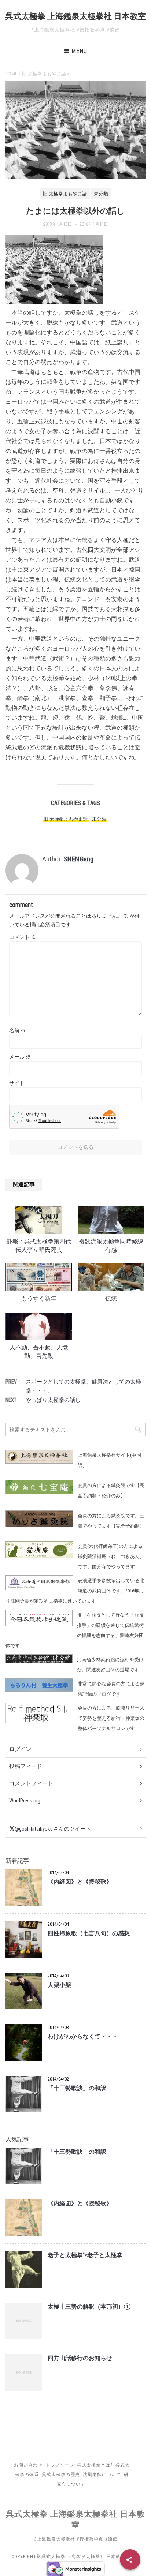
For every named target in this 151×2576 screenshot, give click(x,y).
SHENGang (79, 859)
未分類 (99, 819)
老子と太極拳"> (85, 2255)
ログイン (20, 1749)
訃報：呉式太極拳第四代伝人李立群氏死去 (39, 1246)
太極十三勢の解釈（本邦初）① (89, 2307)
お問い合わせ (28, 2465)
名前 (17, 1030)
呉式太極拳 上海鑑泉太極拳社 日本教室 (75, 16)
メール (20, 1057)
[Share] (130, 2560)
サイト (17, 1083)
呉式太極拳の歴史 (61, 2475)
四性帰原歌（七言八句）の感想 (89, 1933)
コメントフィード (31, 1783)
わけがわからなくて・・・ (83, 2037)
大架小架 (59, 1985)
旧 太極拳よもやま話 (66, 819)
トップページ (60, 2465)
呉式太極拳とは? (95, 2465)
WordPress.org (25, 1801)
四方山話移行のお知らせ (80, 2358)
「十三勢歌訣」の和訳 (77, 2088)
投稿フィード (26, 1766)
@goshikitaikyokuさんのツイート (53, 1829)
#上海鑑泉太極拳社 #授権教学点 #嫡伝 (76, 2539)
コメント (23, 937)
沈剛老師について (102, 2475)
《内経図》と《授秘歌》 (80, 1882)
